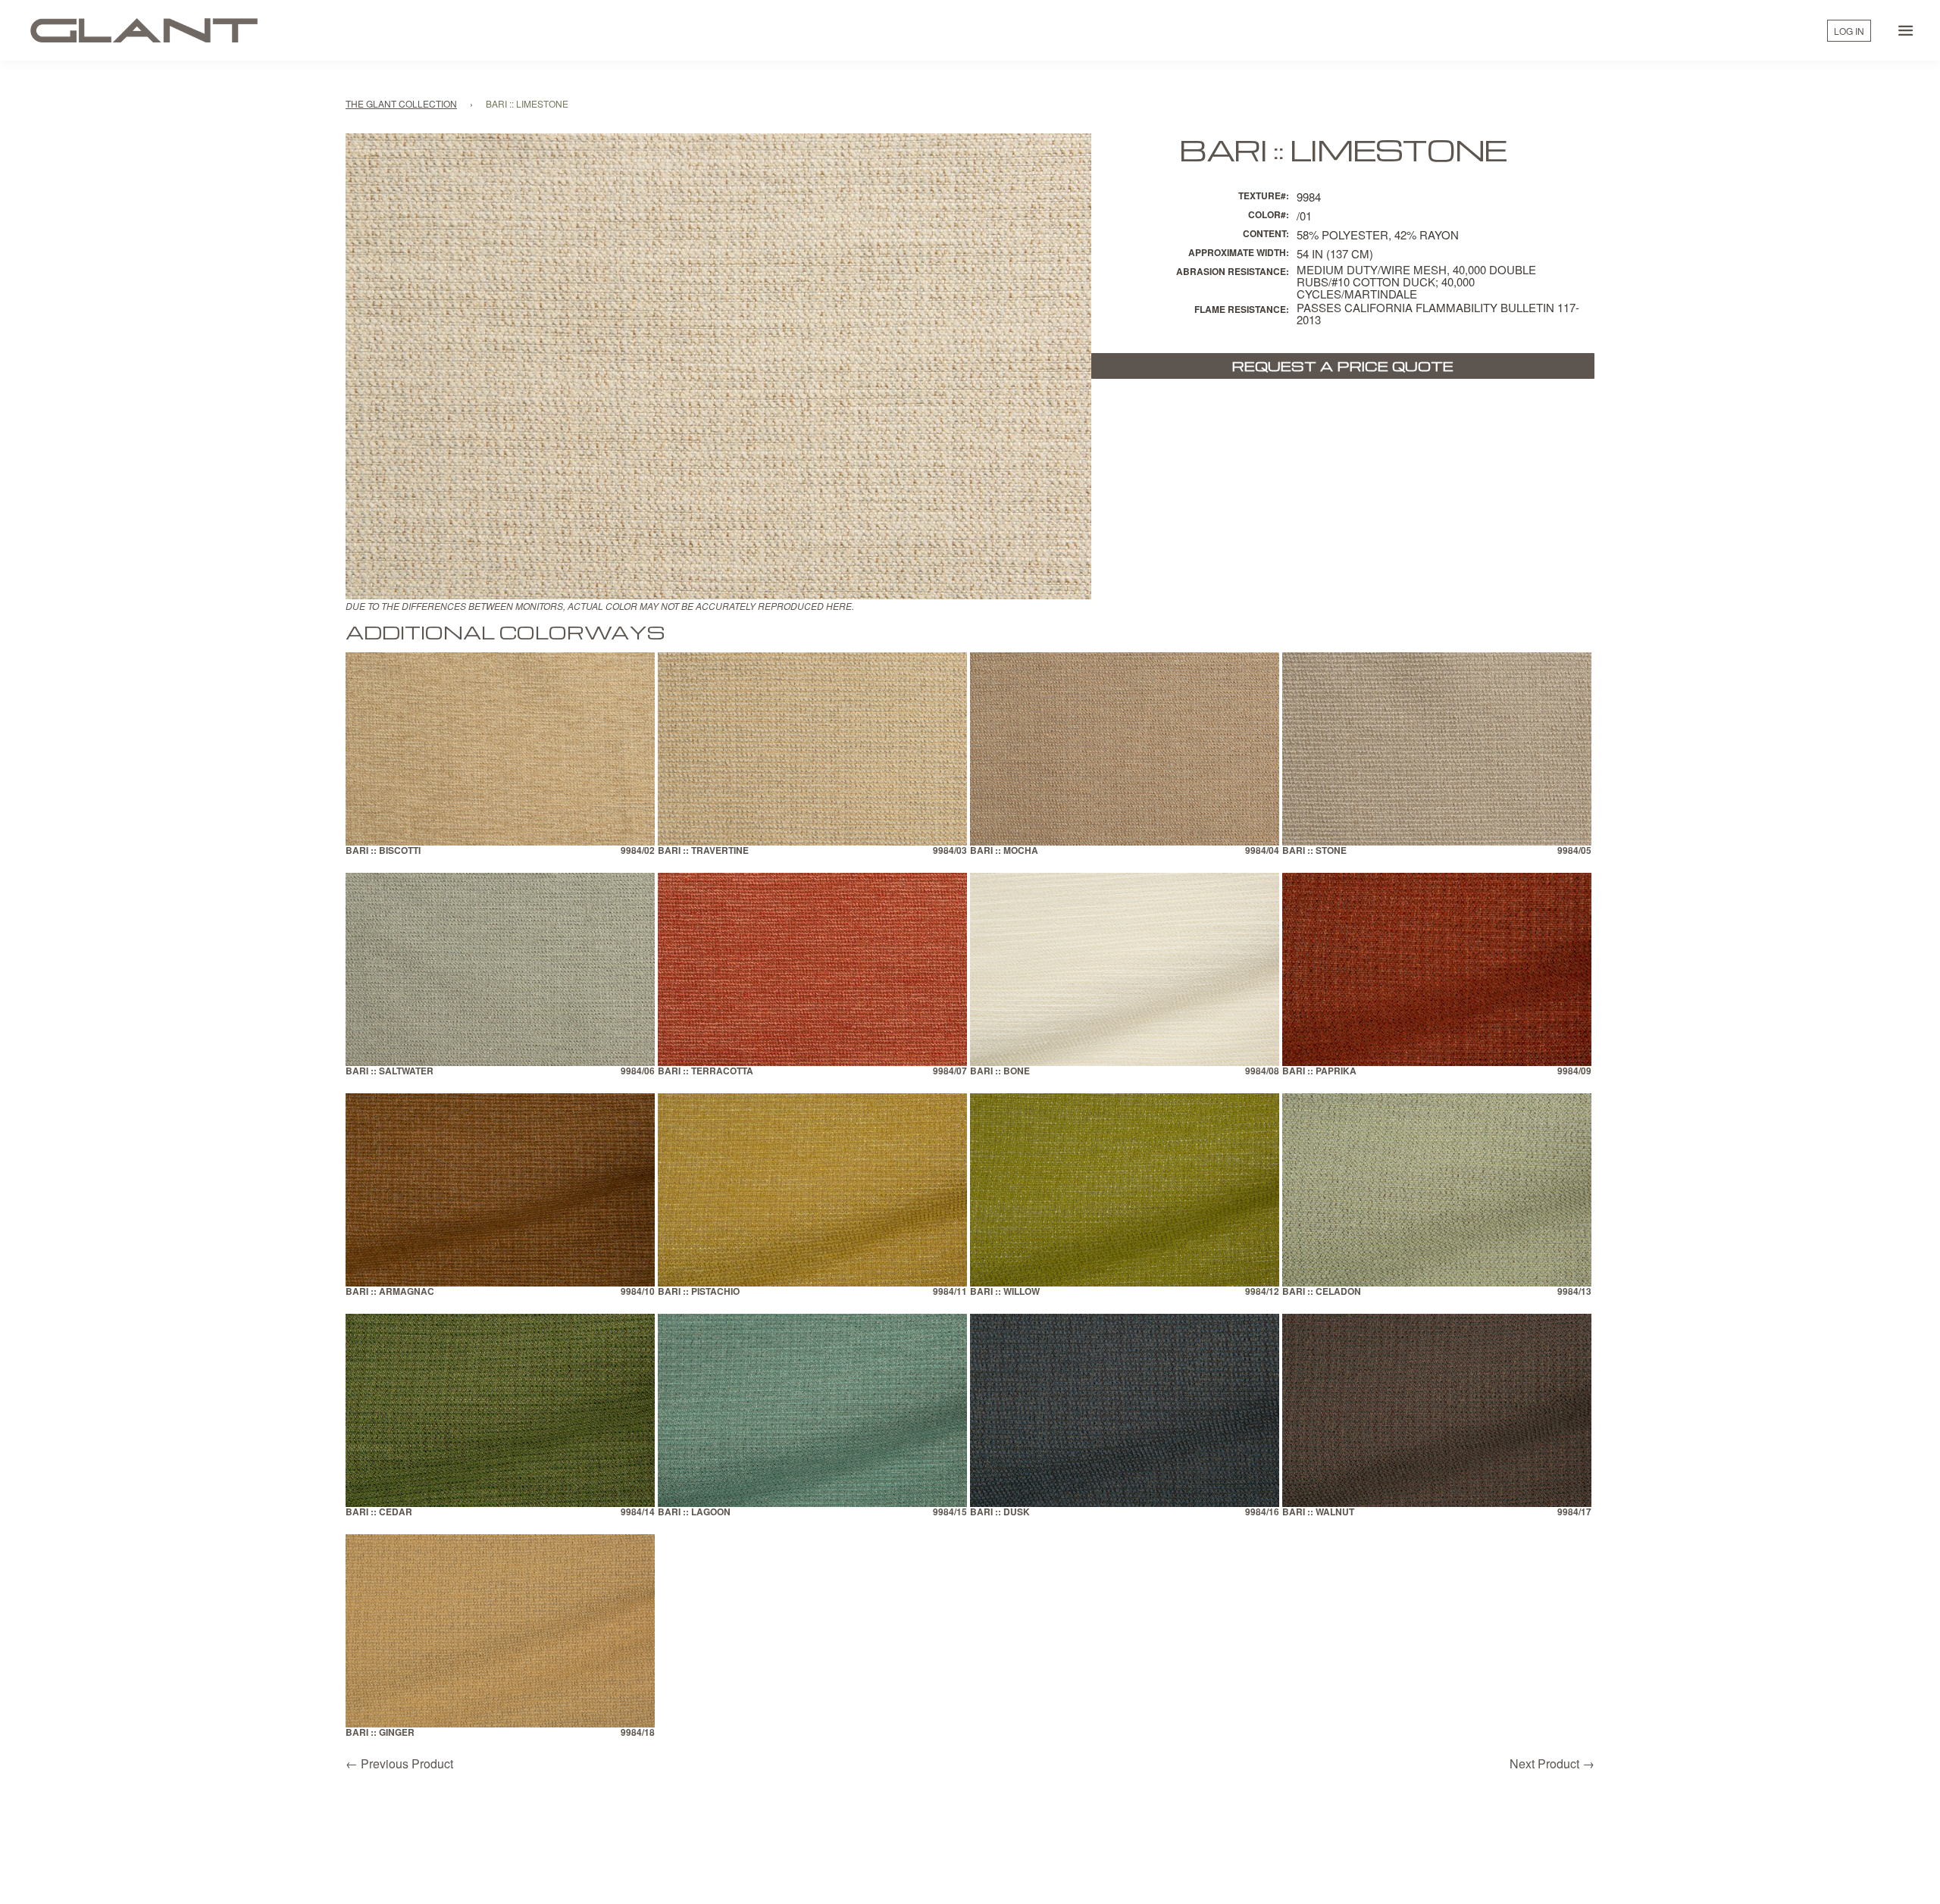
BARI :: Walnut (1318, 1513)
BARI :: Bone (1000, 1072)
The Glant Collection (401, 103)
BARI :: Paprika (1319, 1072)
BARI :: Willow (1005, 1292)
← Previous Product (399, 1763)
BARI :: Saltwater (390, 1072)
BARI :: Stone (1314, 851)
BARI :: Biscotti (383, 851)
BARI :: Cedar (379, 1513)
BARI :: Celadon (1322, 1292)
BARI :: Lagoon (694, 1513)
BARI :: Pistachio (699, 1292)
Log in (1849, 31)
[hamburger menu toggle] (1906, 30)
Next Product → (1552, 1763)
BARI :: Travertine (703, 851)
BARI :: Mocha (1004, 851)
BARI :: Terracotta (706, 1072)
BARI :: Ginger (380, 1733)
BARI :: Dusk (1000, 1513)
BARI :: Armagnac (390, 1292)
